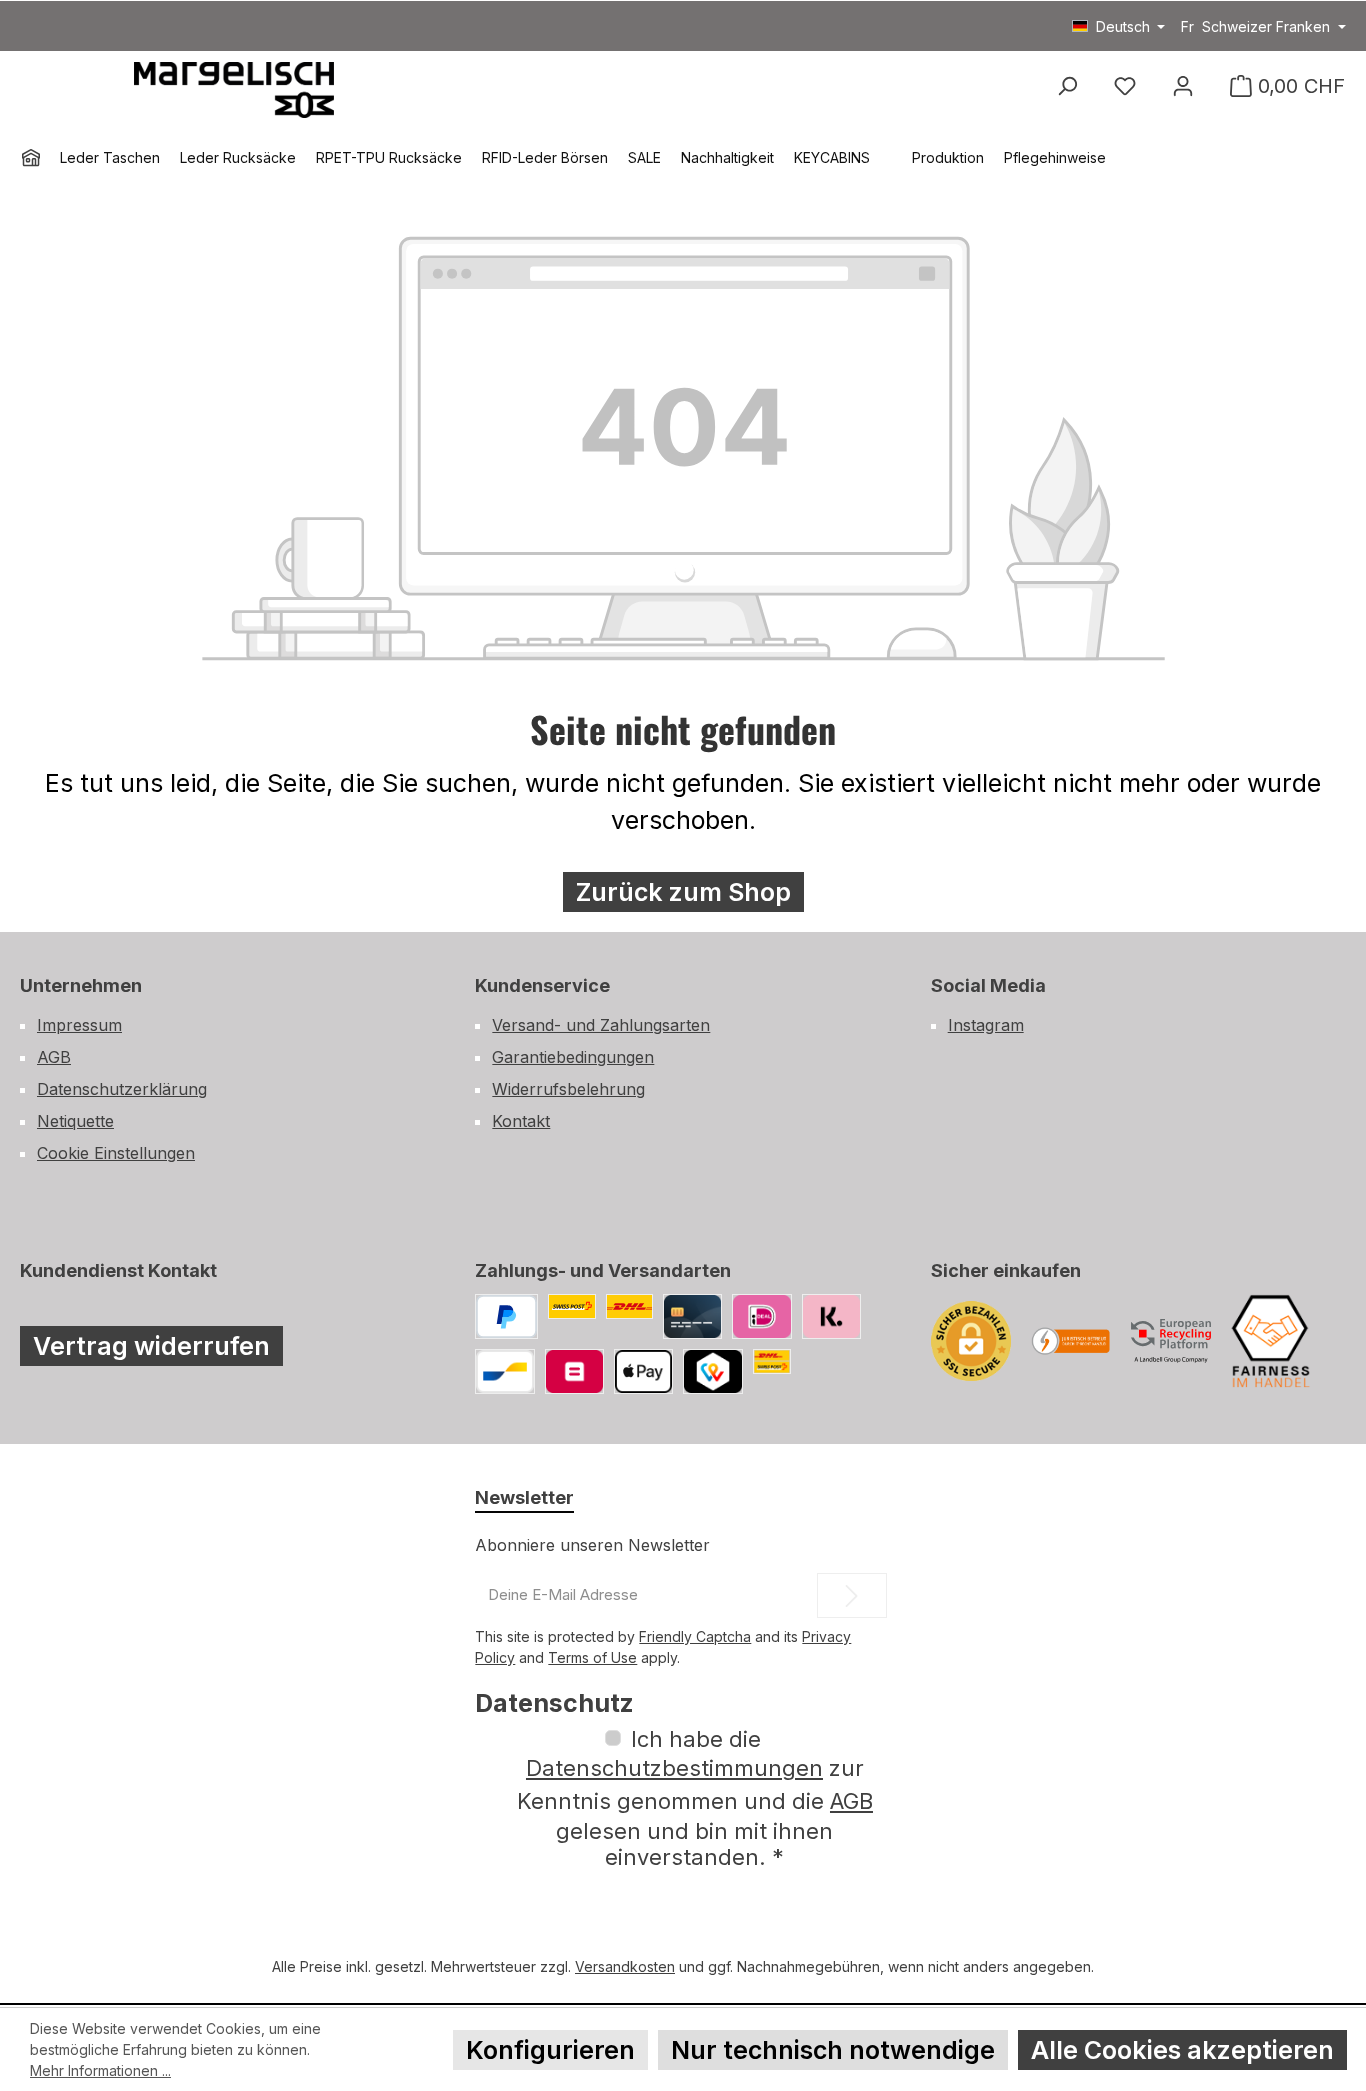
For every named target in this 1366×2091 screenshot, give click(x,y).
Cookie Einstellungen (116, 1153)
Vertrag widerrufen (151, 1346)
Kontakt (521, 1121)
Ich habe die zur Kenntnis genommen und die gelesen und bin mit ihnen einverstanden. (695, 1798)
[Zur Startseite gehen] (234, 87)
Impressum (79, 1025)
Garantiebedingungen (573, 1057)
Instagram (986, 1025)
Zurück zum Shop (683, 892)
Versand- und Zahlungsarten (601, 1025)
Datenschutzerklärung (122, 1089)
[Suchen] (1067, 86)
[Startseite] (31, 158)
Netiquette (75, 1121)
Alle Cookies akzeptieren (1182, 2050)
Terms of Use (592, 1657)
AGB (54, 1057)
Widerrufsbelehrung (568, 1089)
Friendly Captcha (695, 1636)
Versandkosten (625, 1966)
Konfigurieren (550, 2050)
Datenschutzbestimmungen (674, 1768)
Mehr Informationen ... (100, 2070)
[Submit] (852, 1595)
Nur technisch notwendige (833, 2050)
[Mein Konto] (1183, 86)
